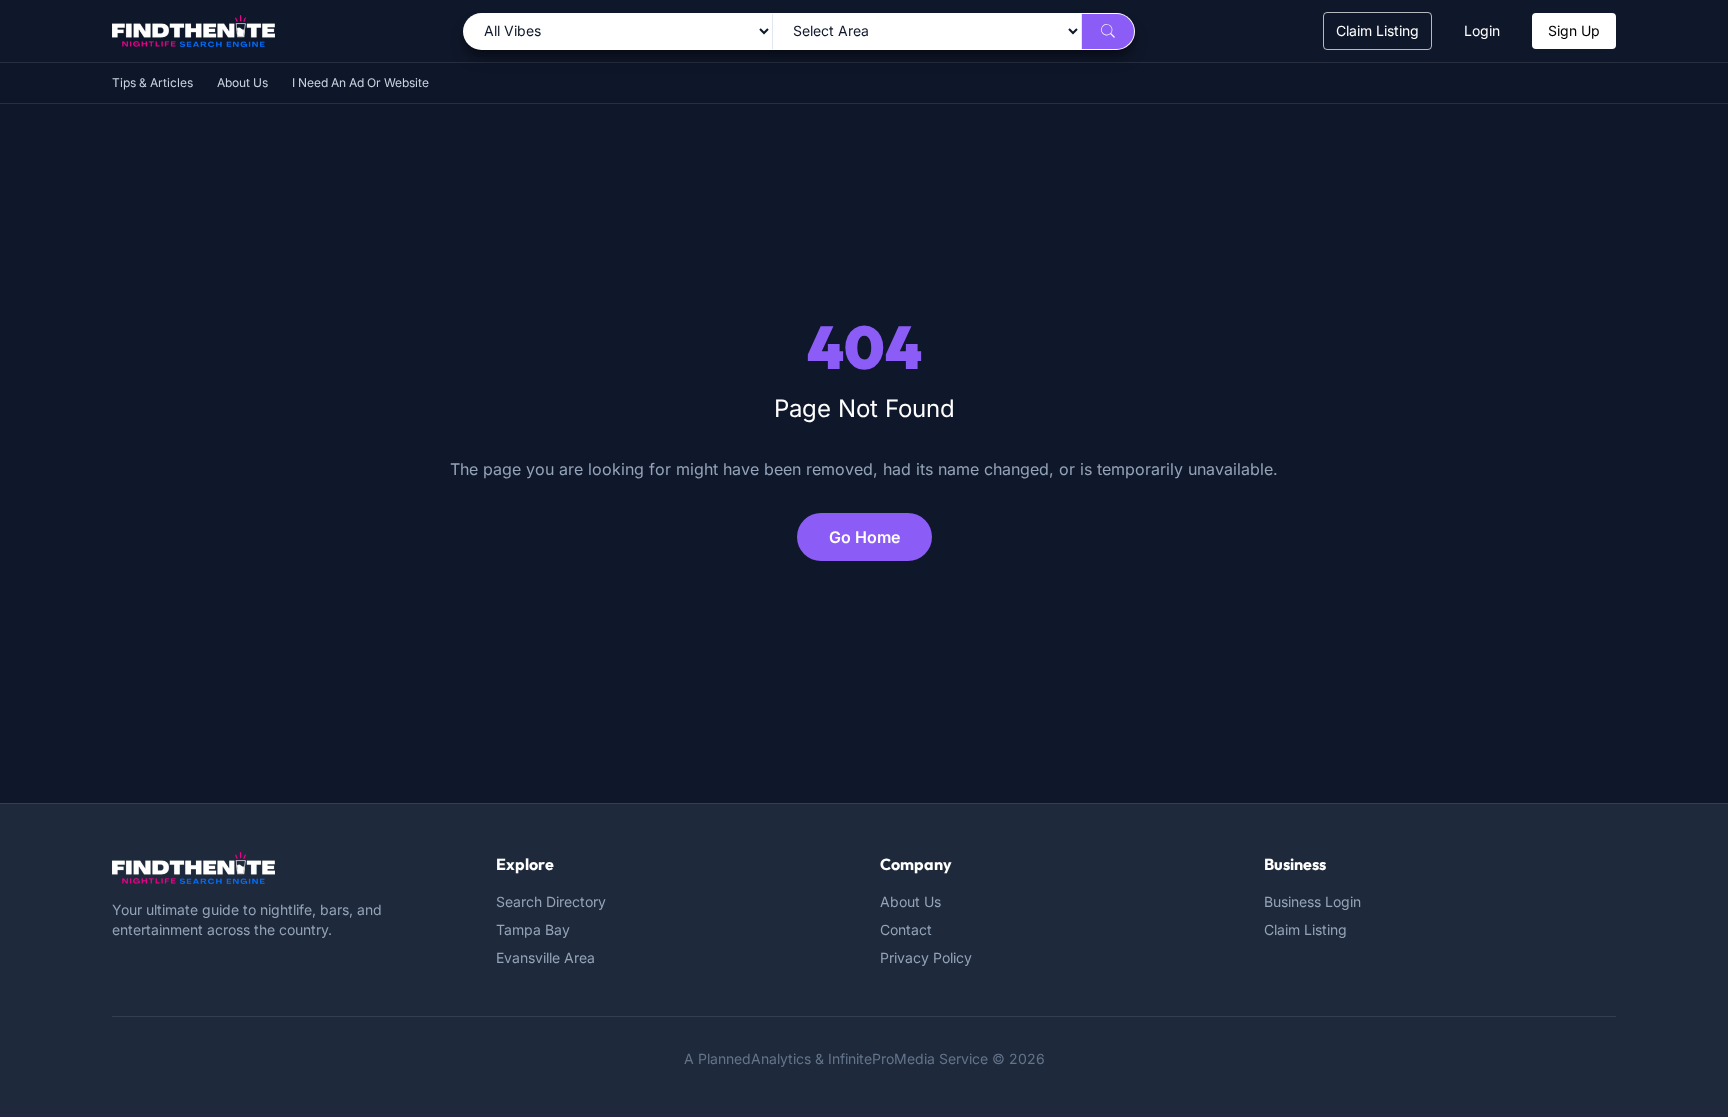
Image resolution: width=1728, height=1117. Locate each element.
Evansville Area (545, 957)
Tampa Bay (533, 929)
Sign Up (1574, 30)
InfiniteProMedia (881, 1058)
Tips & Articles (152, 82)
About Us (242, 82)
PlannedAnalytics (754, 1058)
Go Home (864, 537)
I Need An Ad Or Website (360, 82)
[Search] (1108, 31)
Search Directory (551, 901)
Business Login (1312, 901)
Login (1482, 30)
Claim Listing (1377, 30)
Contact (906, 929)
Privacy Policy (926, 957)
